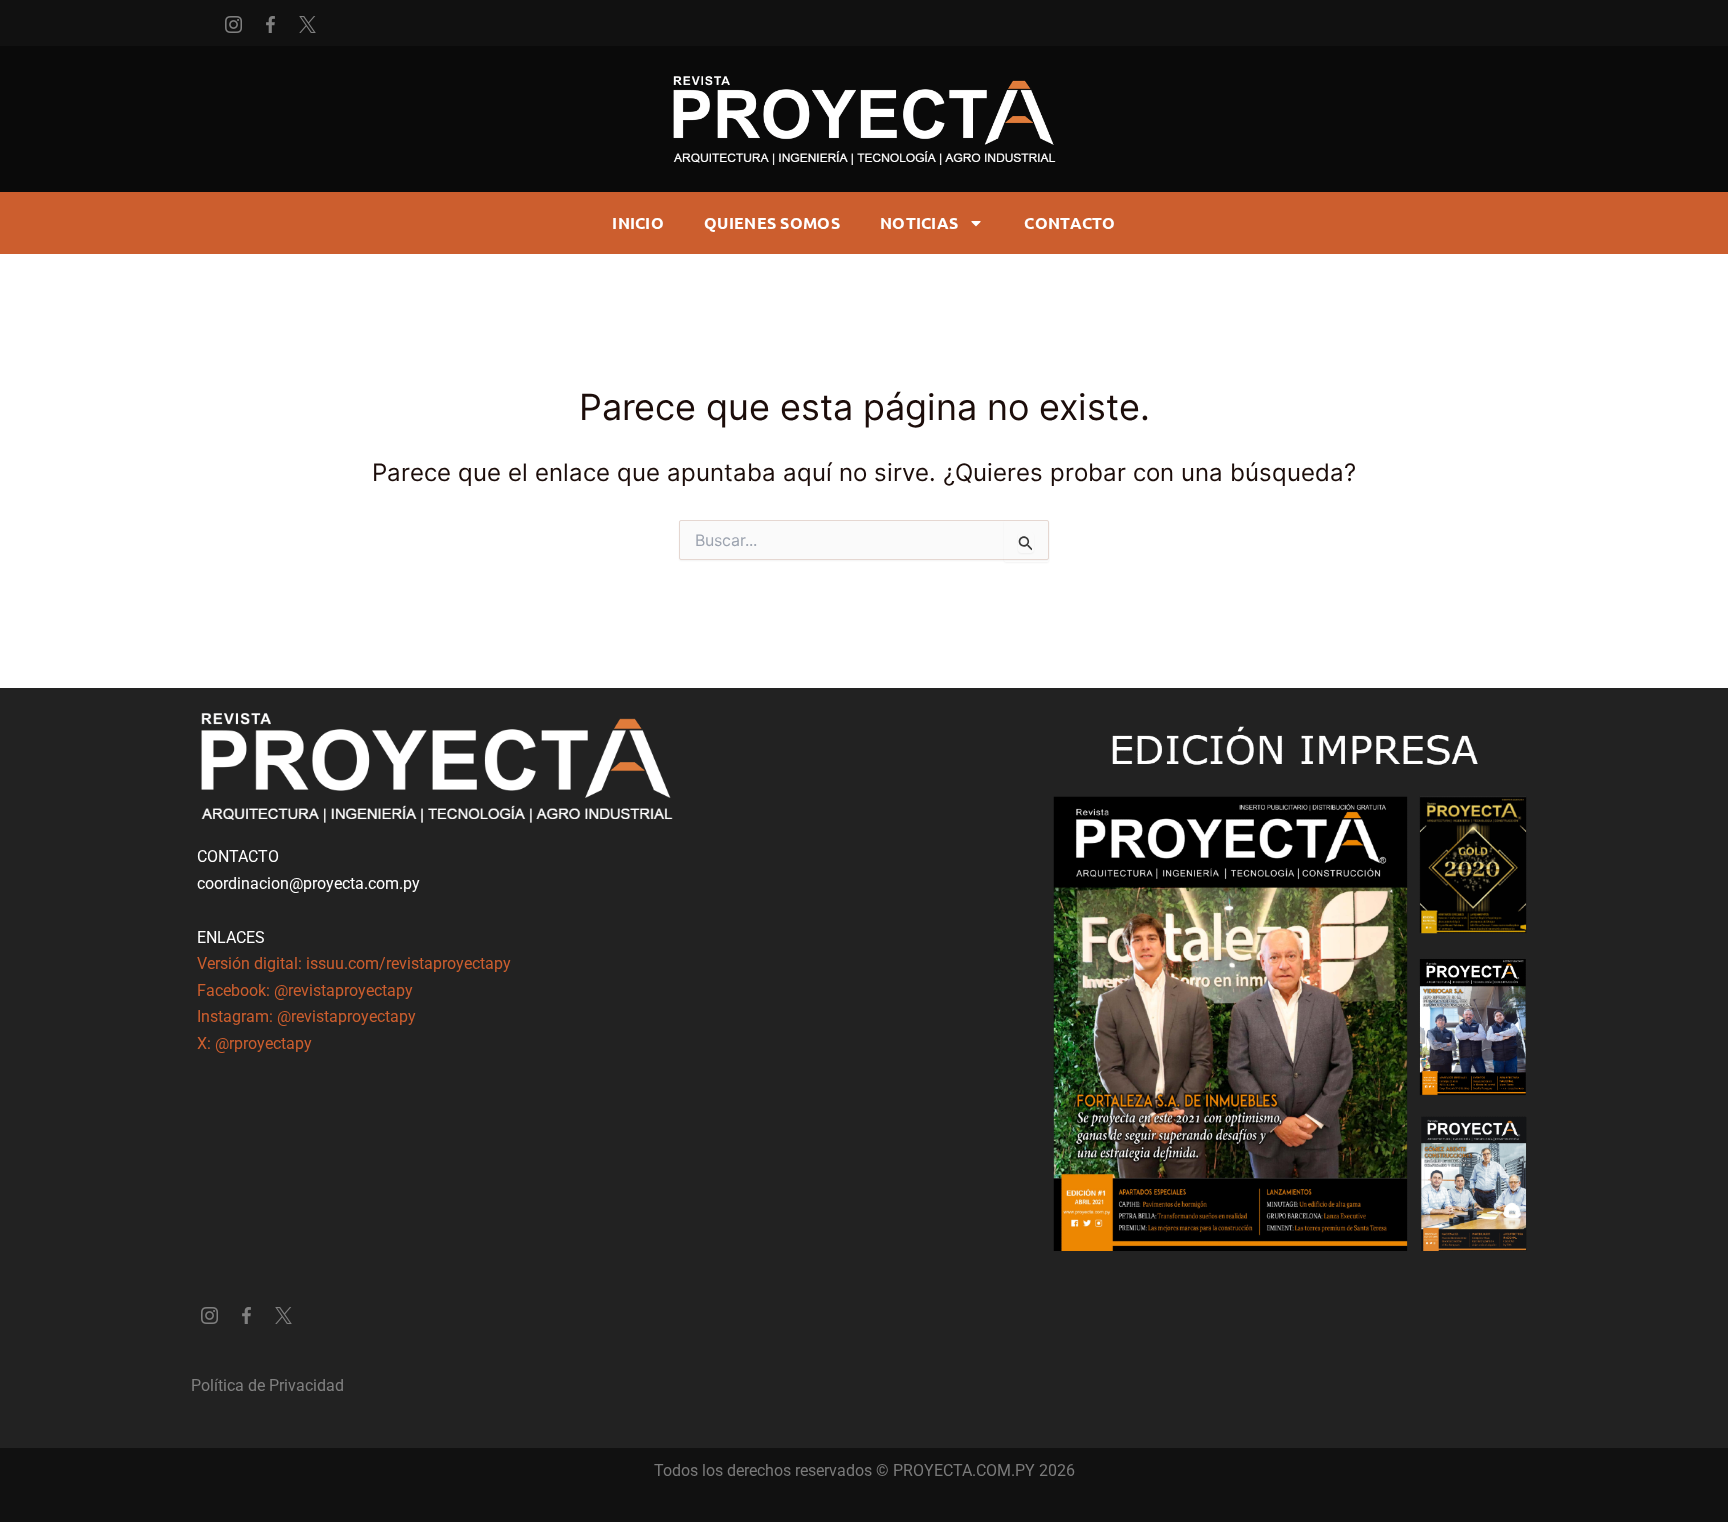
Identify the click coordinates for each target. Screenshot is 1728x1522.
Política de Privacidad (267, 1385)
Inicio (638, 222)
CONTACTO (1069, 222)
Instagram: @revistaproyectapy (306, 1016)
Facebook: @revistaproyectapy (305, 990)
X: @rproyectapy (254, 1043)
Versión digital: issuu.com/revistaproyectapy (354, 963)
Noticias (919, 222)
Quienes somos (772, 222)
